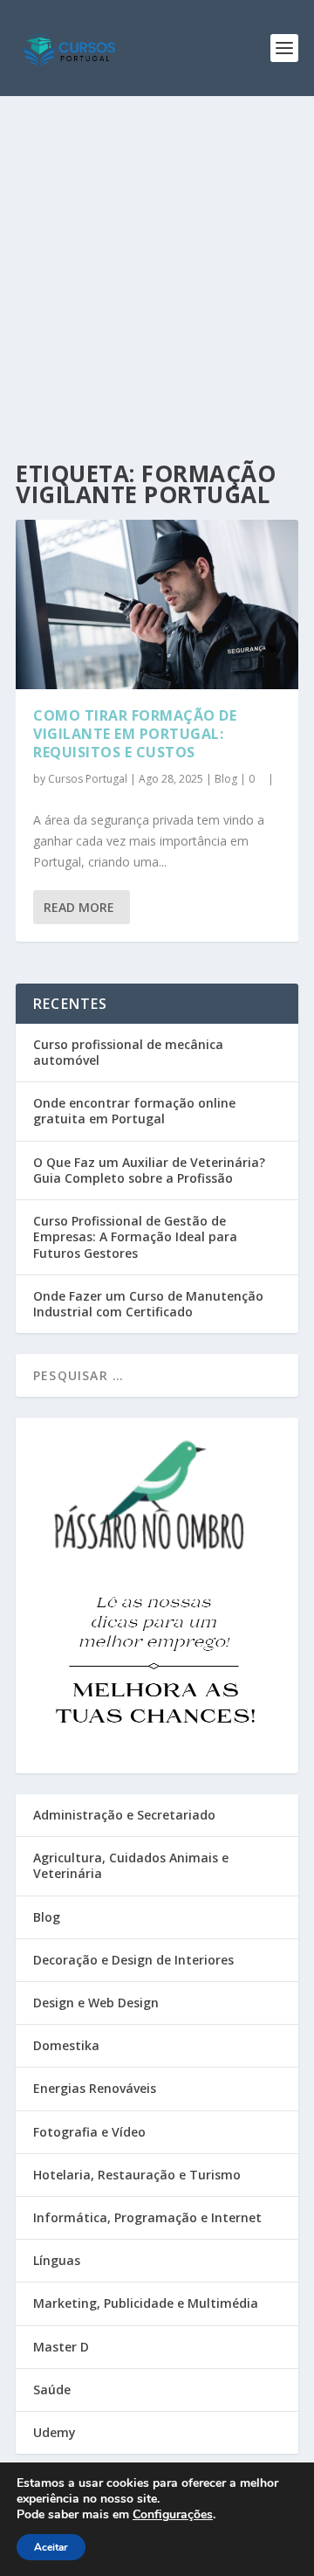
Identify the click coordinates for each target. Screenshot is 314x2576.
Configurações (173, 2515)
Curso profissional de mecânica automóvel (128, 1052)
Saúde (52, 2390)
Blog (226, 779)
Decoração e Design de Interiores (133, 1960)
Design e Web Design (96, 2003)
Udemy (55, 2432)
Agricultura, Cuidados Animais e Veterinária (131, 1865)
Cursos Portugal (88, 779)
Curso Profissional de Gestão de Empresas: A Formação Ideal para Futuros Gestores (135, 1236)
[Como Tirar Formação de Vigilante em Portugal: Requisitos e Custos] (157, 604)
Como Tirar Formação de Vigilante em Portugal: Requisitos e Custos (135, 734)
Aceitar (51, 2547)
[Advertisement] (157, 262)
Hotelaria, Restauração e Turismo (137, 2175)
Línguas (57, 2260)
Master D (61, 2347)
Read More (79, 907)
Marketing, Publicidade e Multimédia (146, 2303)
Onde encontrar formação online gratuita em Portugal (134, 1111)
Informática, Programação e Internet (147, 2217)
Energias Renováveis (95, 2088)
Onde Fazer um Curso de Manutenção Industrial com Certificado (148, 1304)
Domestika (66, 2045)
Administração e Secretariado (124, 1815)
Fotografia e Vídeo (89, 2132)
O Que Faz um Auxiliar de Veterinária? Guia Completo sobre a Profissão (149, 1170)
